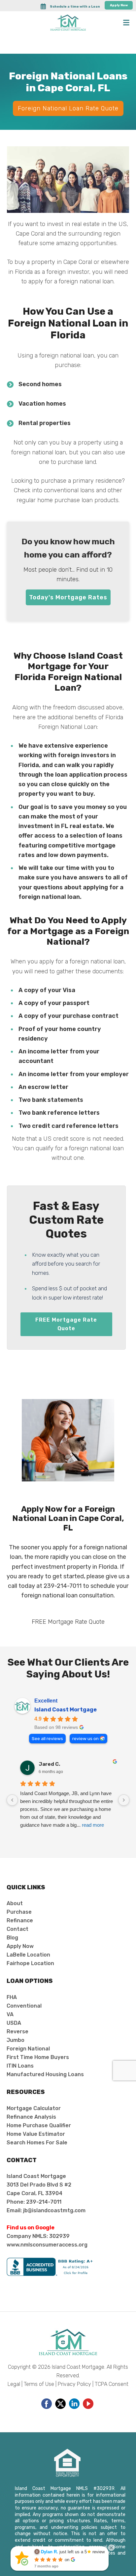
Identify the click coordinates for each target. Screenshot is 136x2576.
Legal (14, 2384)
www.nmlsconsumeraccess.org (47, 2245)
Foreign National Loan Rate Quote (68, 108)
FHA (12, 1997)
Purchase (19, 1912)
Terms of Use (39, 2384)
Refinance (20, 1920)
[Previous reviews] (12, 1800)
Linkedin (74, 2404)
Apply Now (119, 5)
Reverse (17, 2032)
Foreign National (28, 2049)
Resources (26, 2092)
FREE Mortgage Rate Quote (66, 1324)
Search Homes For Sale (37, 2143)
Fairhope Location (30, 1963)
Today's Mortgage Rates (68, 597)
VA (10, 2014)
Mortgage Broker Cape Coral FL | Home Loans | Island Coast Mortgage (68, 23)
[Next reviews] (124, 1800)
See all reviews (47, 1738)
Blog (12, 1938)
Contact (17, 1929)
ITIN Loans (20, 2066)
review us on (85, 1738)
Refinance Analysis (31, 2117)
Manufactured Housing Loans (45, 2074)
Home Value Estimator (36, 2134)
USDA (14, 2023)
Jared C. (49, 1764)
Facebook (47, 2404)
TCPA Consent (112, 2384)
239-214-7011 (63, 1586)
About (15, 1903)
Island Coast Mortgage (66, 1710)
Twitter (60, 2404)
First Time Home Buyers (38, 2057)
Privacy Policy (74, 2384)
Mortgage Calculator (34, 2108)
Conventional (24, 2006)
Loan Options (30, 1981)
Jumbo (16, 2040)
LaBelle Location (28, 1955)
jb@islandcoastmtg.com (54, 2210)
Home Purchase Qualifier (39, 2125)
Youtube (88, 2404)
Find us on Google (31, 2228)
